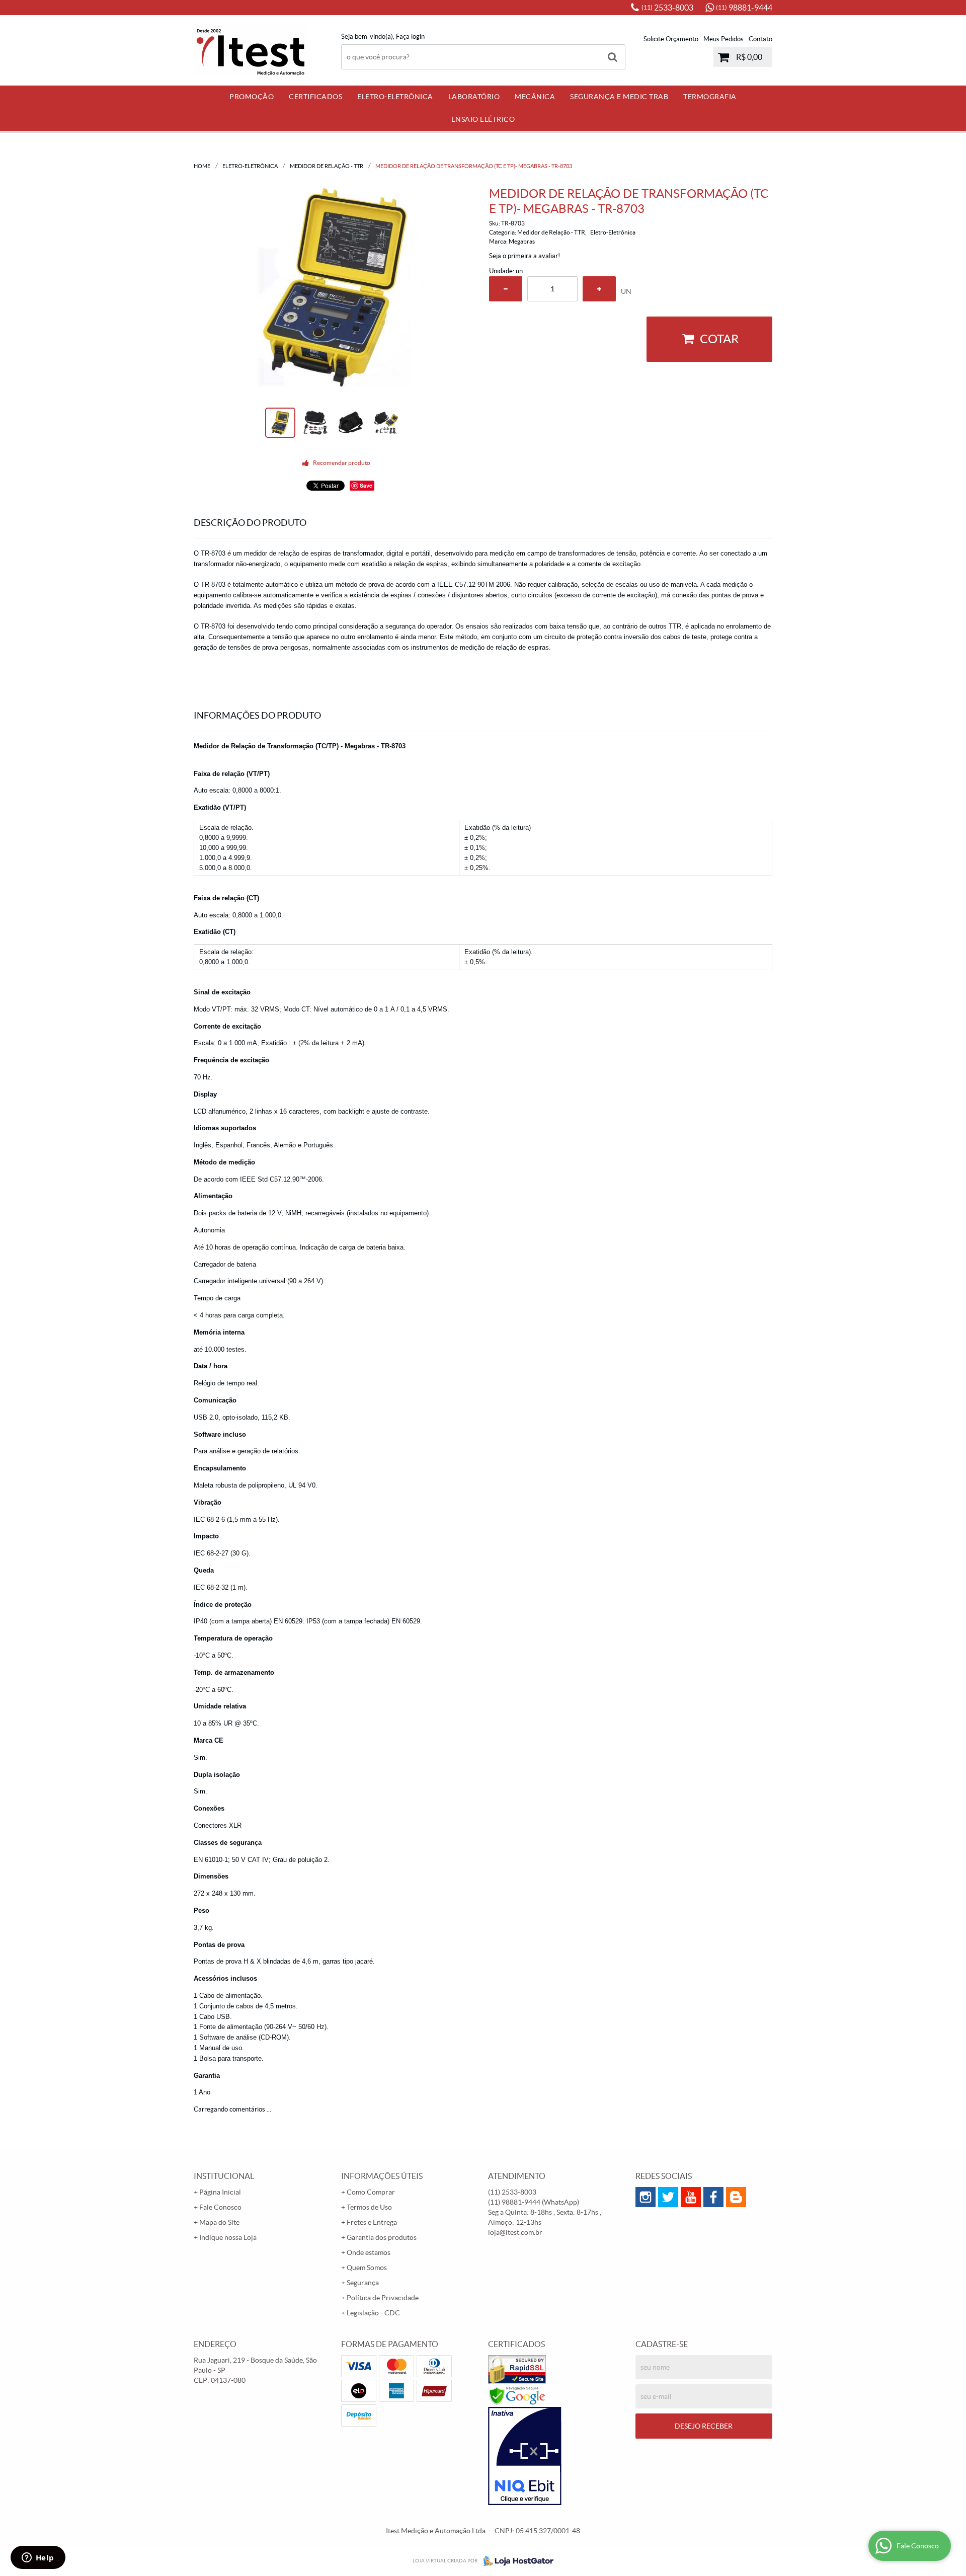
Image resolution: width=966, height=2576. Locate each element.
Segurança (363, 2283)
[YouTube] (691, 2197)
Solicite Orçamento (671, 39)
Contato (760, 39)
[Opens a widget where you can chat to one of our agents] (38, 2558)
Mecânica (535, 97)
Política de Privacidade (383, 2298)
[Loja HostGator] (515, 2561)
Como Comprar (371, 2192)
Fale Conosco (220, 2207)
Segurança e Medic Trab (619, 97)
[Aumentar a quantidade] (599, 289)
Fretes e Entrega (372, 2222)
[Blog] (736, 2197)
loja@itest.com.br (515, 2232)
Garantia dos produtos (382, 2237)
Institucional (224, 2176)
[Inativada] (557, 2456)
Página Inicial (220, 2192)
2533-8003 (667, 8)
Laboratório (474, 97)
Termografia (710, 97)
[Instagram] (646, 2197)
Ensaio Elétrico (483, 119)
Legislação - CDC (373, 2313)
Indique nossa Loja (228, 2237)
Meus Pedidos (723, 39)
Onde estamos (369, 2252)
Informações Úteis (382, 2176)
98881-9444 (744, 8)
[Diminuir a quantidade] (506, 289)
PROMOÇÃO (252, 97)
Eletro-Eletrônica (395, 97)
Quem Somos (367, 2268)
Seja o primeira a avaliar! (525, 256)
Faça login (410, 36)
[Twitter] (668, 2197)
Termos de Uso (369, 2207)
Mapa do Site (219, 2222)
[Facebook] (713, 2197)
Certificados (315, 97)
